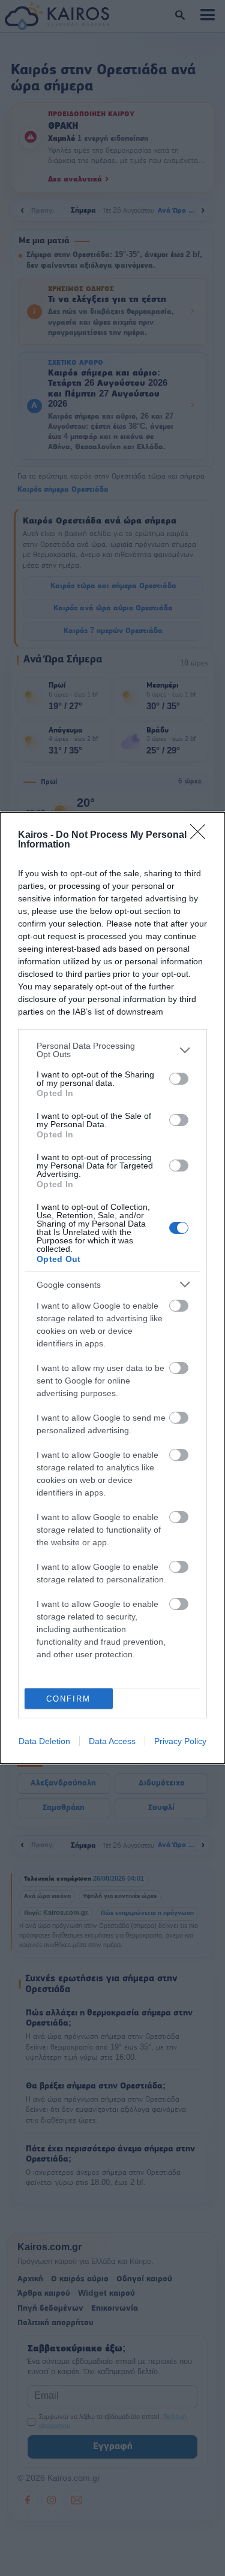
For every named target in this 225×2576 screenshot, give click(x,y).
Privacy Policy (180, 1741)
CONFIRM (68, 1699)
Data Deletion (44, 1741)
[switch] (179, 1079)
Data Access (112, 1741)
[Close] (202, 836)
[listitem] (112, 1050)
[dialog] (112, 1288)
